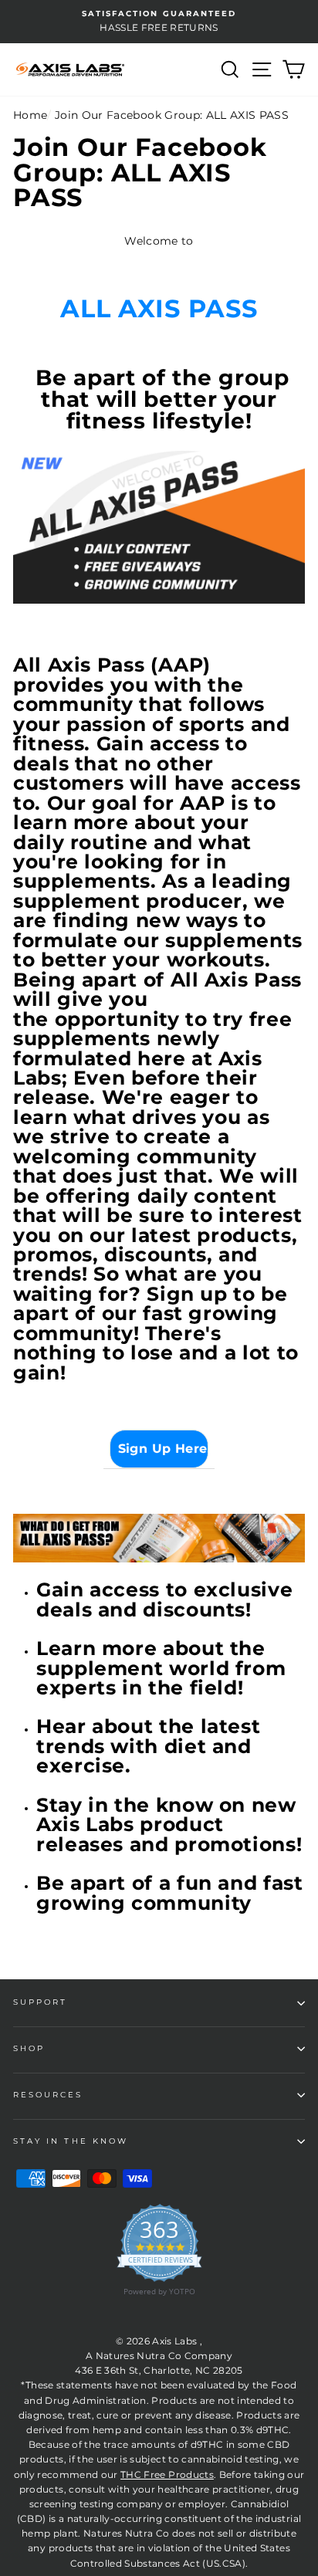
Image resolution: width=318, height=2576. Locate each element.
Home (30, 115)
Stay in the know (71, 2141)
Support (40, 2002)
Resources (48, 2095)
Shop (29, 2048)
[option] (159, 22)
